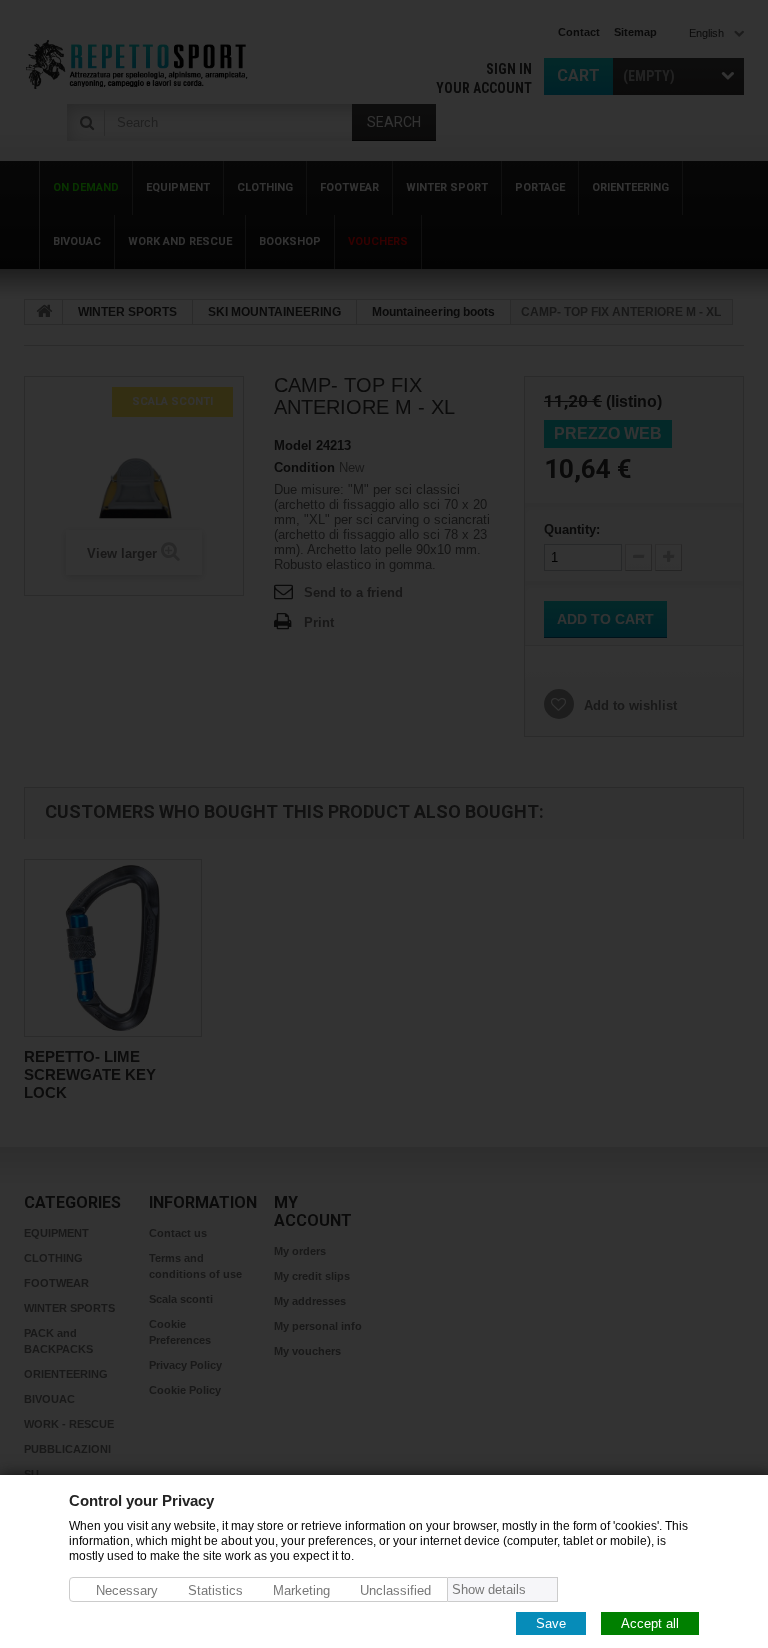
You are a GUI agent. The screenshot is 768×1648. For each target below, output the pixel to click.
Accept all (650, 1622)
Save (551, 1622)
